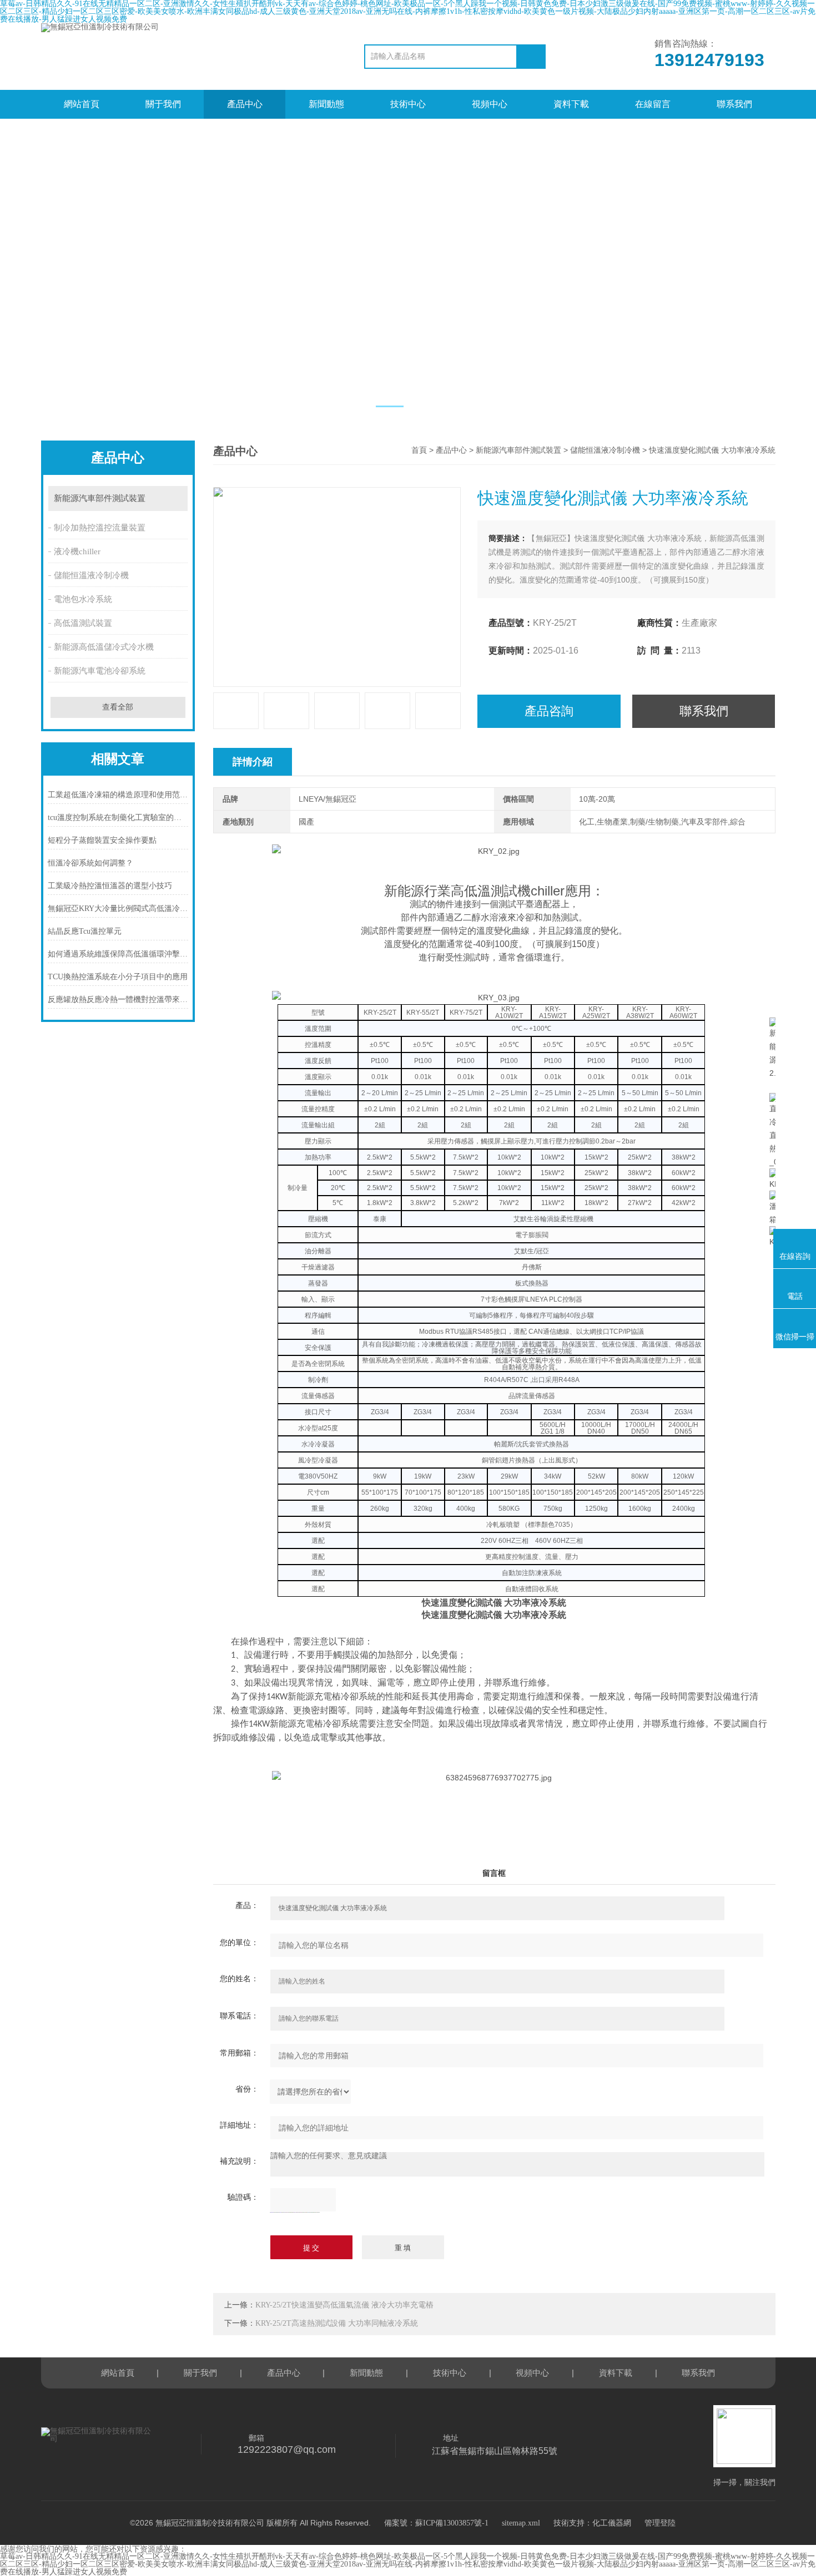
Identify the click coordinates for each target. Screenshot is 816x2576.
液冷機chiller (77, 551)
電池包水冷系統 (83, 599)
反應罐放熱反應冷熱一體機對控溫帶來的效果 (118, 999)
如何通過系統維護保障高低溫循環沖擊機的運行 (118, 954)
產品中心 (245, 104)
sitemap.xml (521, 2523)
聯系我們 (734, 104)
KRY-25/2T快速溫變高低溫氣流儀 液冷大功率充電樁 (344, 2305)
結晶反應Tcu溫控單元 (85, 931)
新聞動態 (326, 104)
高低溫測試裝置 (83, 623)
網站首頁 (82, 104)
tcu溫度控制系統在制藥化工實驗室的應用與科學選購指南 (118, 818)
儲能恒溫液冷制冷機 (91, 575)
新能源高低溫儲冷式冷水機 (104, 647)
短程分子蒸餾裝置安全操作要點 (102, 840)
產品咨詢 (549, 711)
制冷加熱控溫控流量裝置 (100, 528)
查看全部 (118, 707)
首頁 (419, 450)
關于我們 (163, 104)
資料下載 (571, 104)
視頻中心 (490, 104)
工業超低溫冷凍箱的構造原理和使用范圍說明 (118, 795)
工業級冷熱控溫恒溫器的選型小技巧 (110, 886)
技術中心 (408, 104)
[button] (390, 406)
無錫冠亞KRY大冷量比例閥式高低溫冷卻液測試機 (118, 909)
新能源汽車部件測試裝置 (100, 498)
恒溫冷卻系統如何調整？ (90, 863)
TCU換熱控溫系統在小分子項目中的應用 (118, 977)
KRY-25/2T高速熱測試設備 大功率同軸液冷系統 (337, 2323)
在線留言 (653, 104)
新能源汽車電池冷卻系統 (100, 671)
